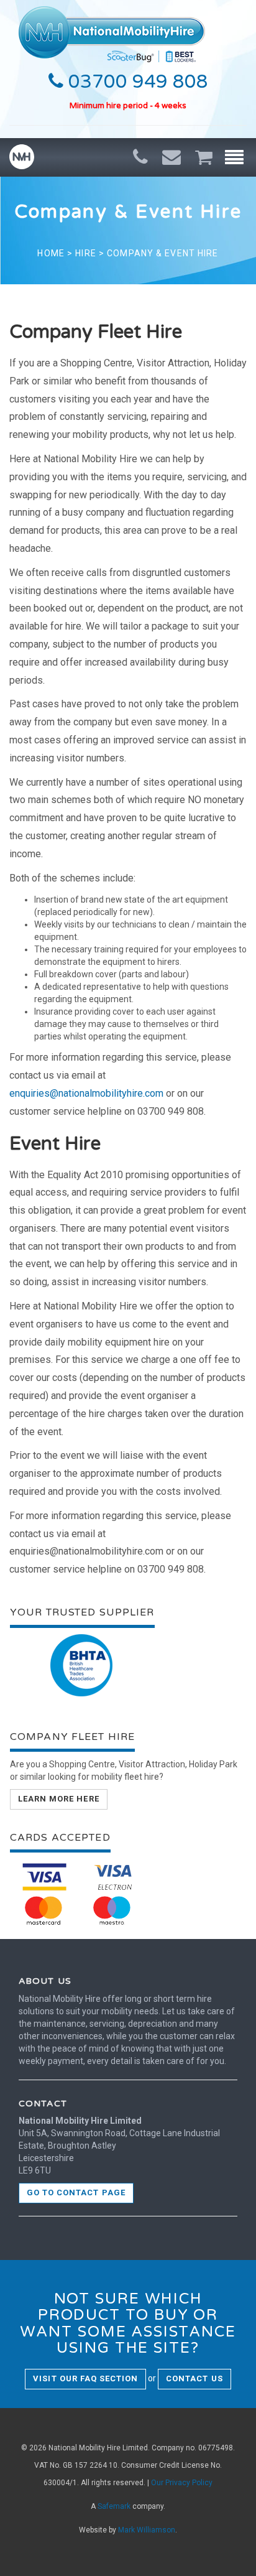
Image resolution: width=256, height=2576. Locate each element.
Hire (85, 253)
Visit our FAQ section (85, 2378)
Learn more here (59, 1799)
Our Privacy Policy (182, 2483)
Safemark (114, 2506)
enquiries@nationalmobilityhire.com (86, 1093)
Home (51, 253)
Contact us (194, 2378)
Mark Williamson (147, 2530)
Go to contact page (76, 2192)
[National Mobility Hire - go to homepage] (112, 31)
